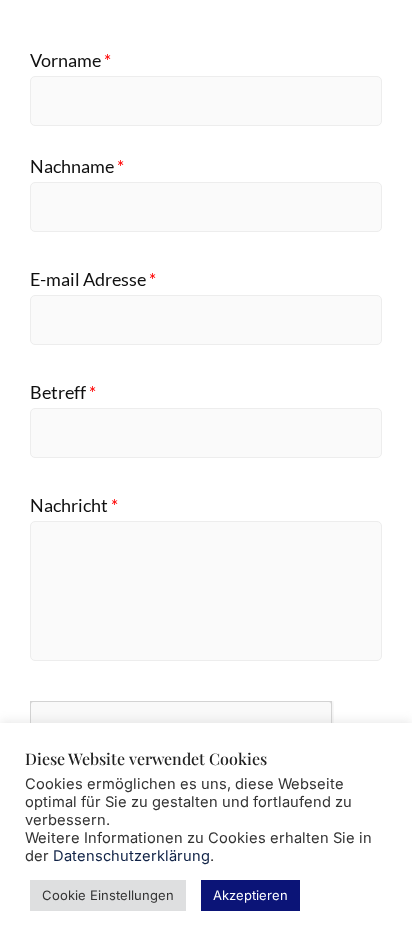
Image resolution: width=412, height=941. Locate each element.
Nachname (77, 166)
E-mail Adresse (93, 279)
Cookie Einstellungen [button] (108, 895)
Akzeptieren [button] (250, 895)
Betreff (63, 392)
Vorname (70, 60)
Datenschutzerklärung (131, 856)
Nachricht (74, 505)
